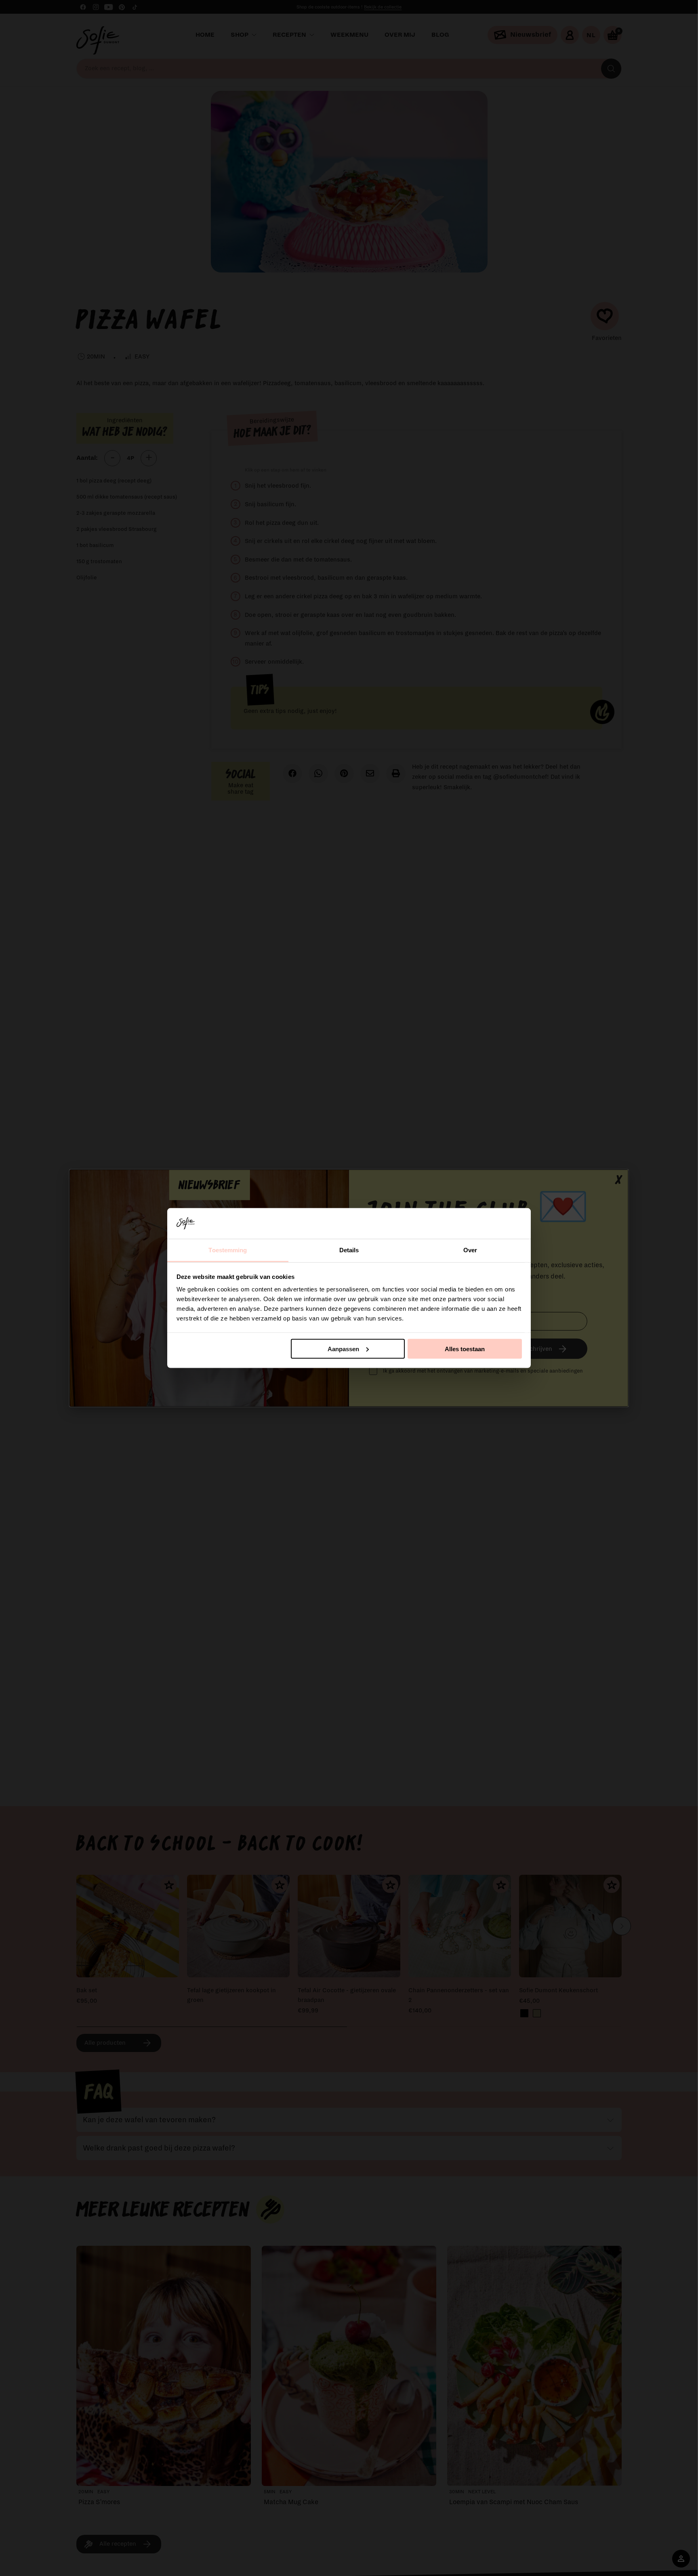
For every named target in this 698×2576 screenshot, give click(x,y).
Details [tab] (349, 1250)
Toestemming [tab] (228, 1250)
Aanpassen (343, 1349)
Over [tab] (470, 1250)
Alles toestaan (465, 1349)
